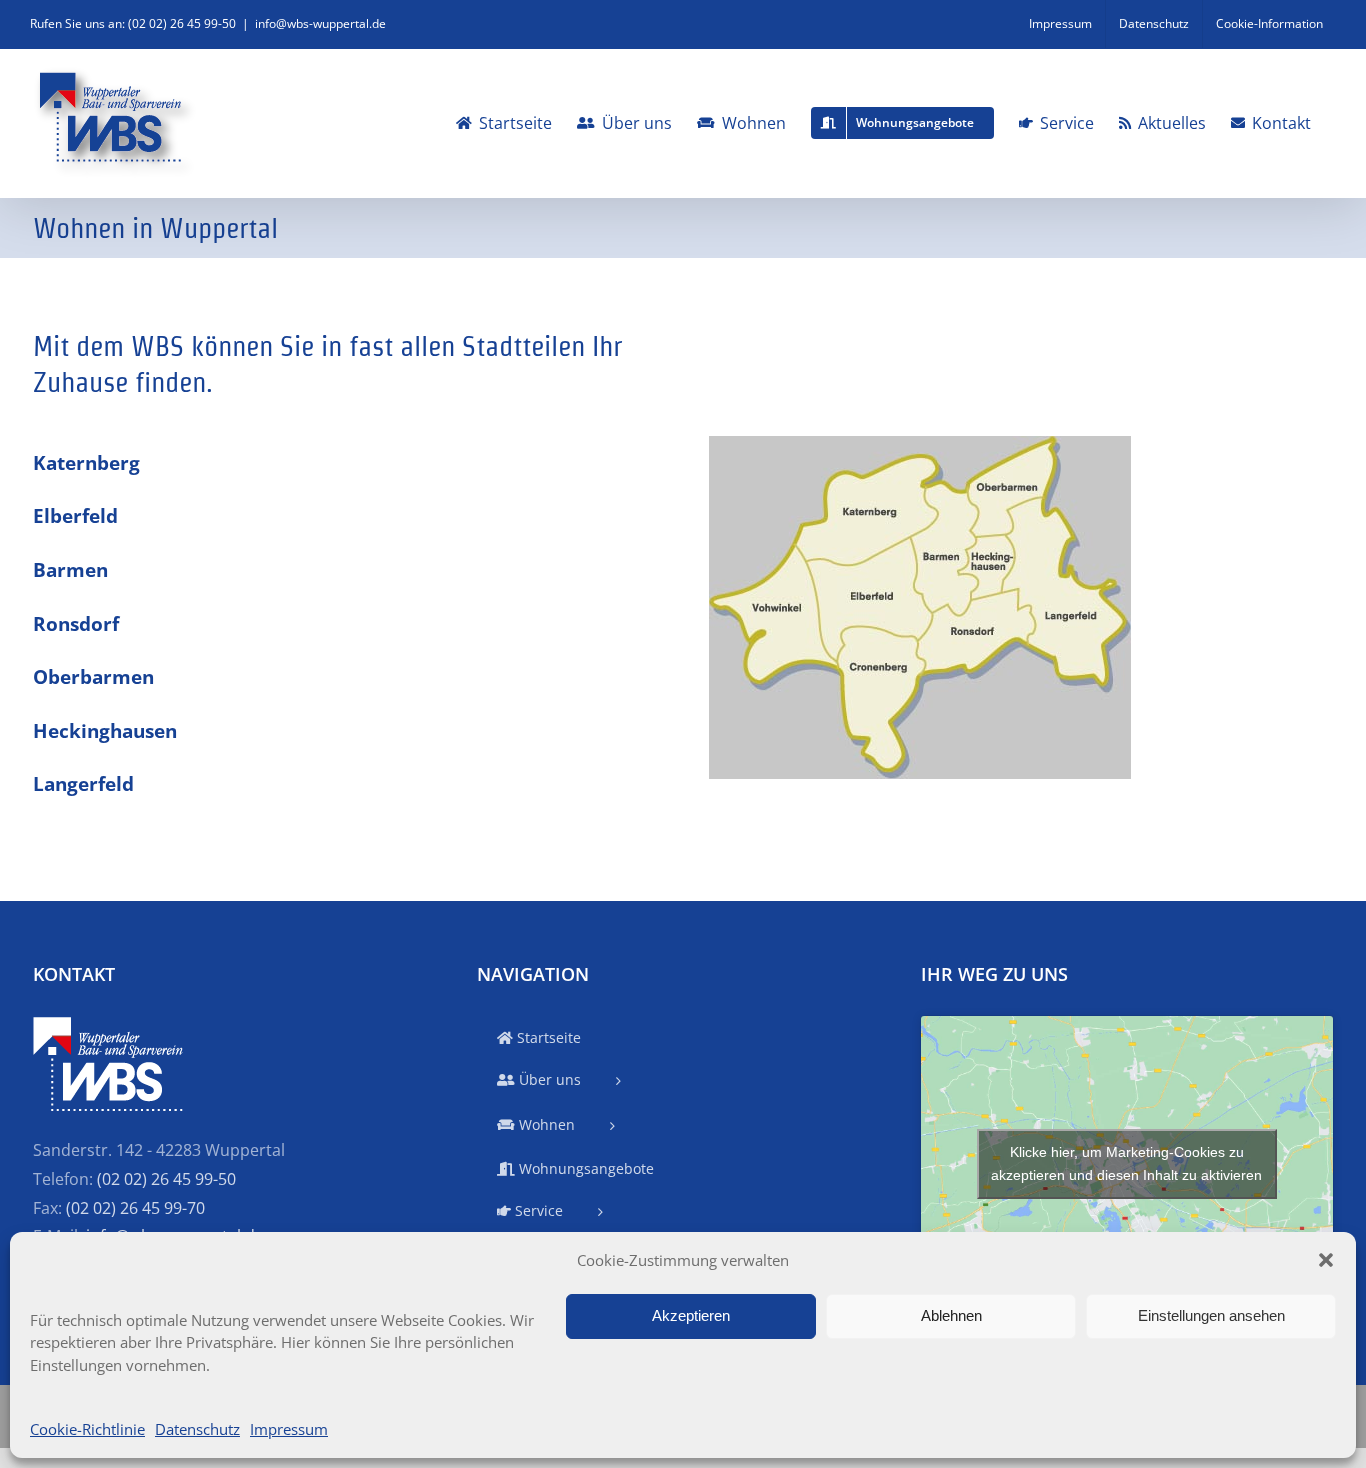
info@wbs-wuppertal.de (320, 23)
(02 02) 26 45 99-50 (166, 1179)
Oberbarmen (93, 676)
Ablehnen (951, 1315)
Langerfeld (83, 783)
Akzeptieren (691, 1315)
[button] (1326, 1260)
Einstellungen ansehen (1211, 1315)
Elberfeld (75, 515)
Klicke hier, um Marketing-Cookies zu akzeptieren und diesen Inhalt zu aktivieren (1126, 1163)
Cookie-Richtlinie (87, 1429)
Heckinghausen (105, 730)
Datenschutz (197, 1429)
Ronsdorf (76, 623)
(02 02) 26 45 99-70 (135, 1208)
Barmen (70, 569)
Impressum (289, 1429)
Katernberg (86, 462)
